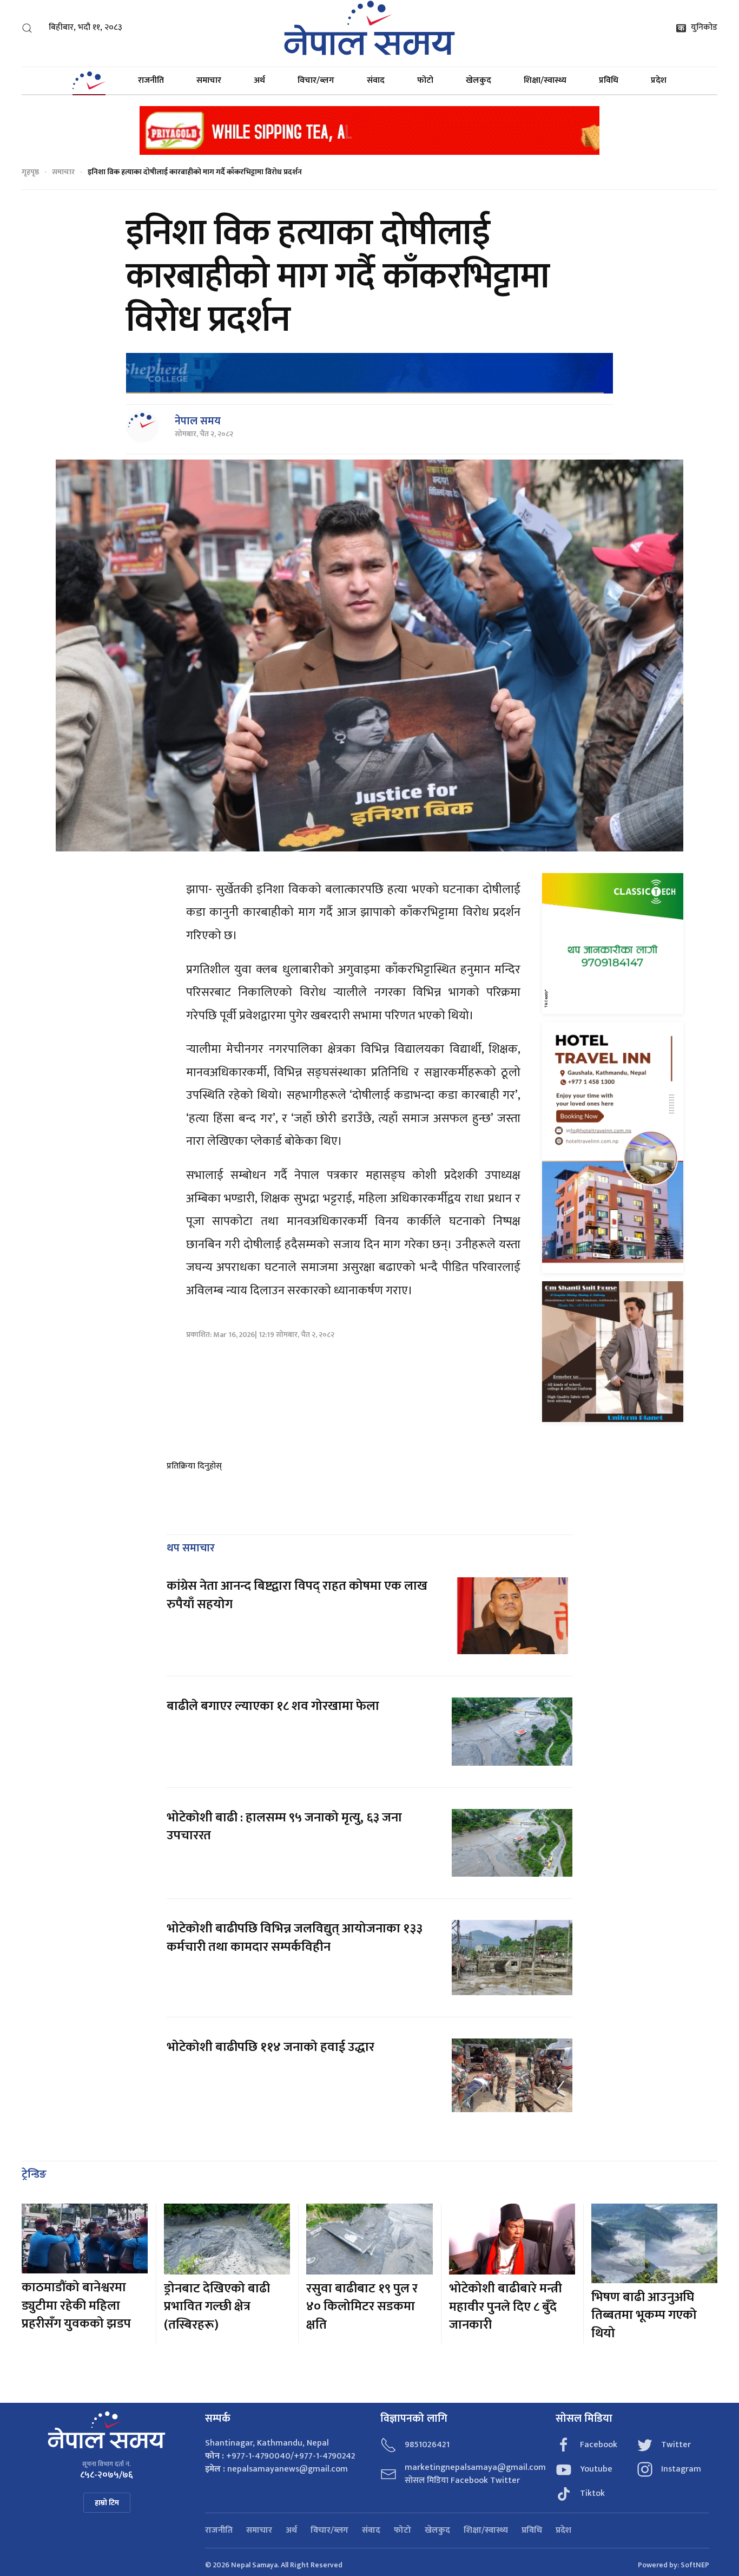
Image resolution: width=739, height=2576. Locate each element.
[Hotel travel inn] (613, 1147)
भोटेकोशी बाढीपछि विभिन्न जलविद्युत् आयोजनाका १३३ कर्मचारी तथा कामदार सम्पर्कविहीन (295, 1938)
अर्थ (259, 80)
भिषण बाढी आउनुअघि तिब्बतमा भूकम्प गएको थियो (644, 2315)
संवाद (376, 80)
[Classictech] (613, 943)
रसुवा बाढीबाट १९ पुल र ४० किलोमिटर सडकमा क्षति (362, 2307)
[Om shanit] (613, 1351)
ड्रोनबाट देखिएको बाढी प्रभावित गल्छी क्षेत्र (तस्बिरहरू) (217, 2307)
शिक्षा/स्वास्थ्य (545, 80)
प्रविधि (609, 80)
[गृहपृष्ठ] (89, 81)
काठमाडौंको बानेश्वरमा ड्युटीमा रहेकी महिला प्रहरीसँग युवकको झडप (76, 2306)
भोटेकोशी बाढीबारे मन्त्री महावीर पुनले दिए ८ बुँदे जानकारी (506, 2307)
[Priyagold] (369, 130)
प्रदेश (659, 80)
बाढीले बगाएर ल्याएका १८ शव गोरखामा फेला (273, 1706)
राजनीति (151, 80)
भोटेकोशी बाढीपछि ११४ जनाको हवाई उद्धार (270, 2047)
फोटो (425, 80)
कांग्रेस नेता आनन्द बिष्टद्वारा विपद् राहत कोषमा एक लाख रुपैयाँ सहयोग (297, 1595)
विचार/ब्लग (316, 80)
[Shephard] (369, 373)
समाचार (209, 80)
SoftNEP (695, 2565)
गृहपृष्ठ (30, 172)
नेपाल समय (198, 421)
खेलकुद (479, 80)
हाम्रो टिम (107, 2503)
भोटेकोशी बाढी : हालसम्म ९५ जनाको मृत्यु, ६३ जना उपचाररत (284, 1827)
